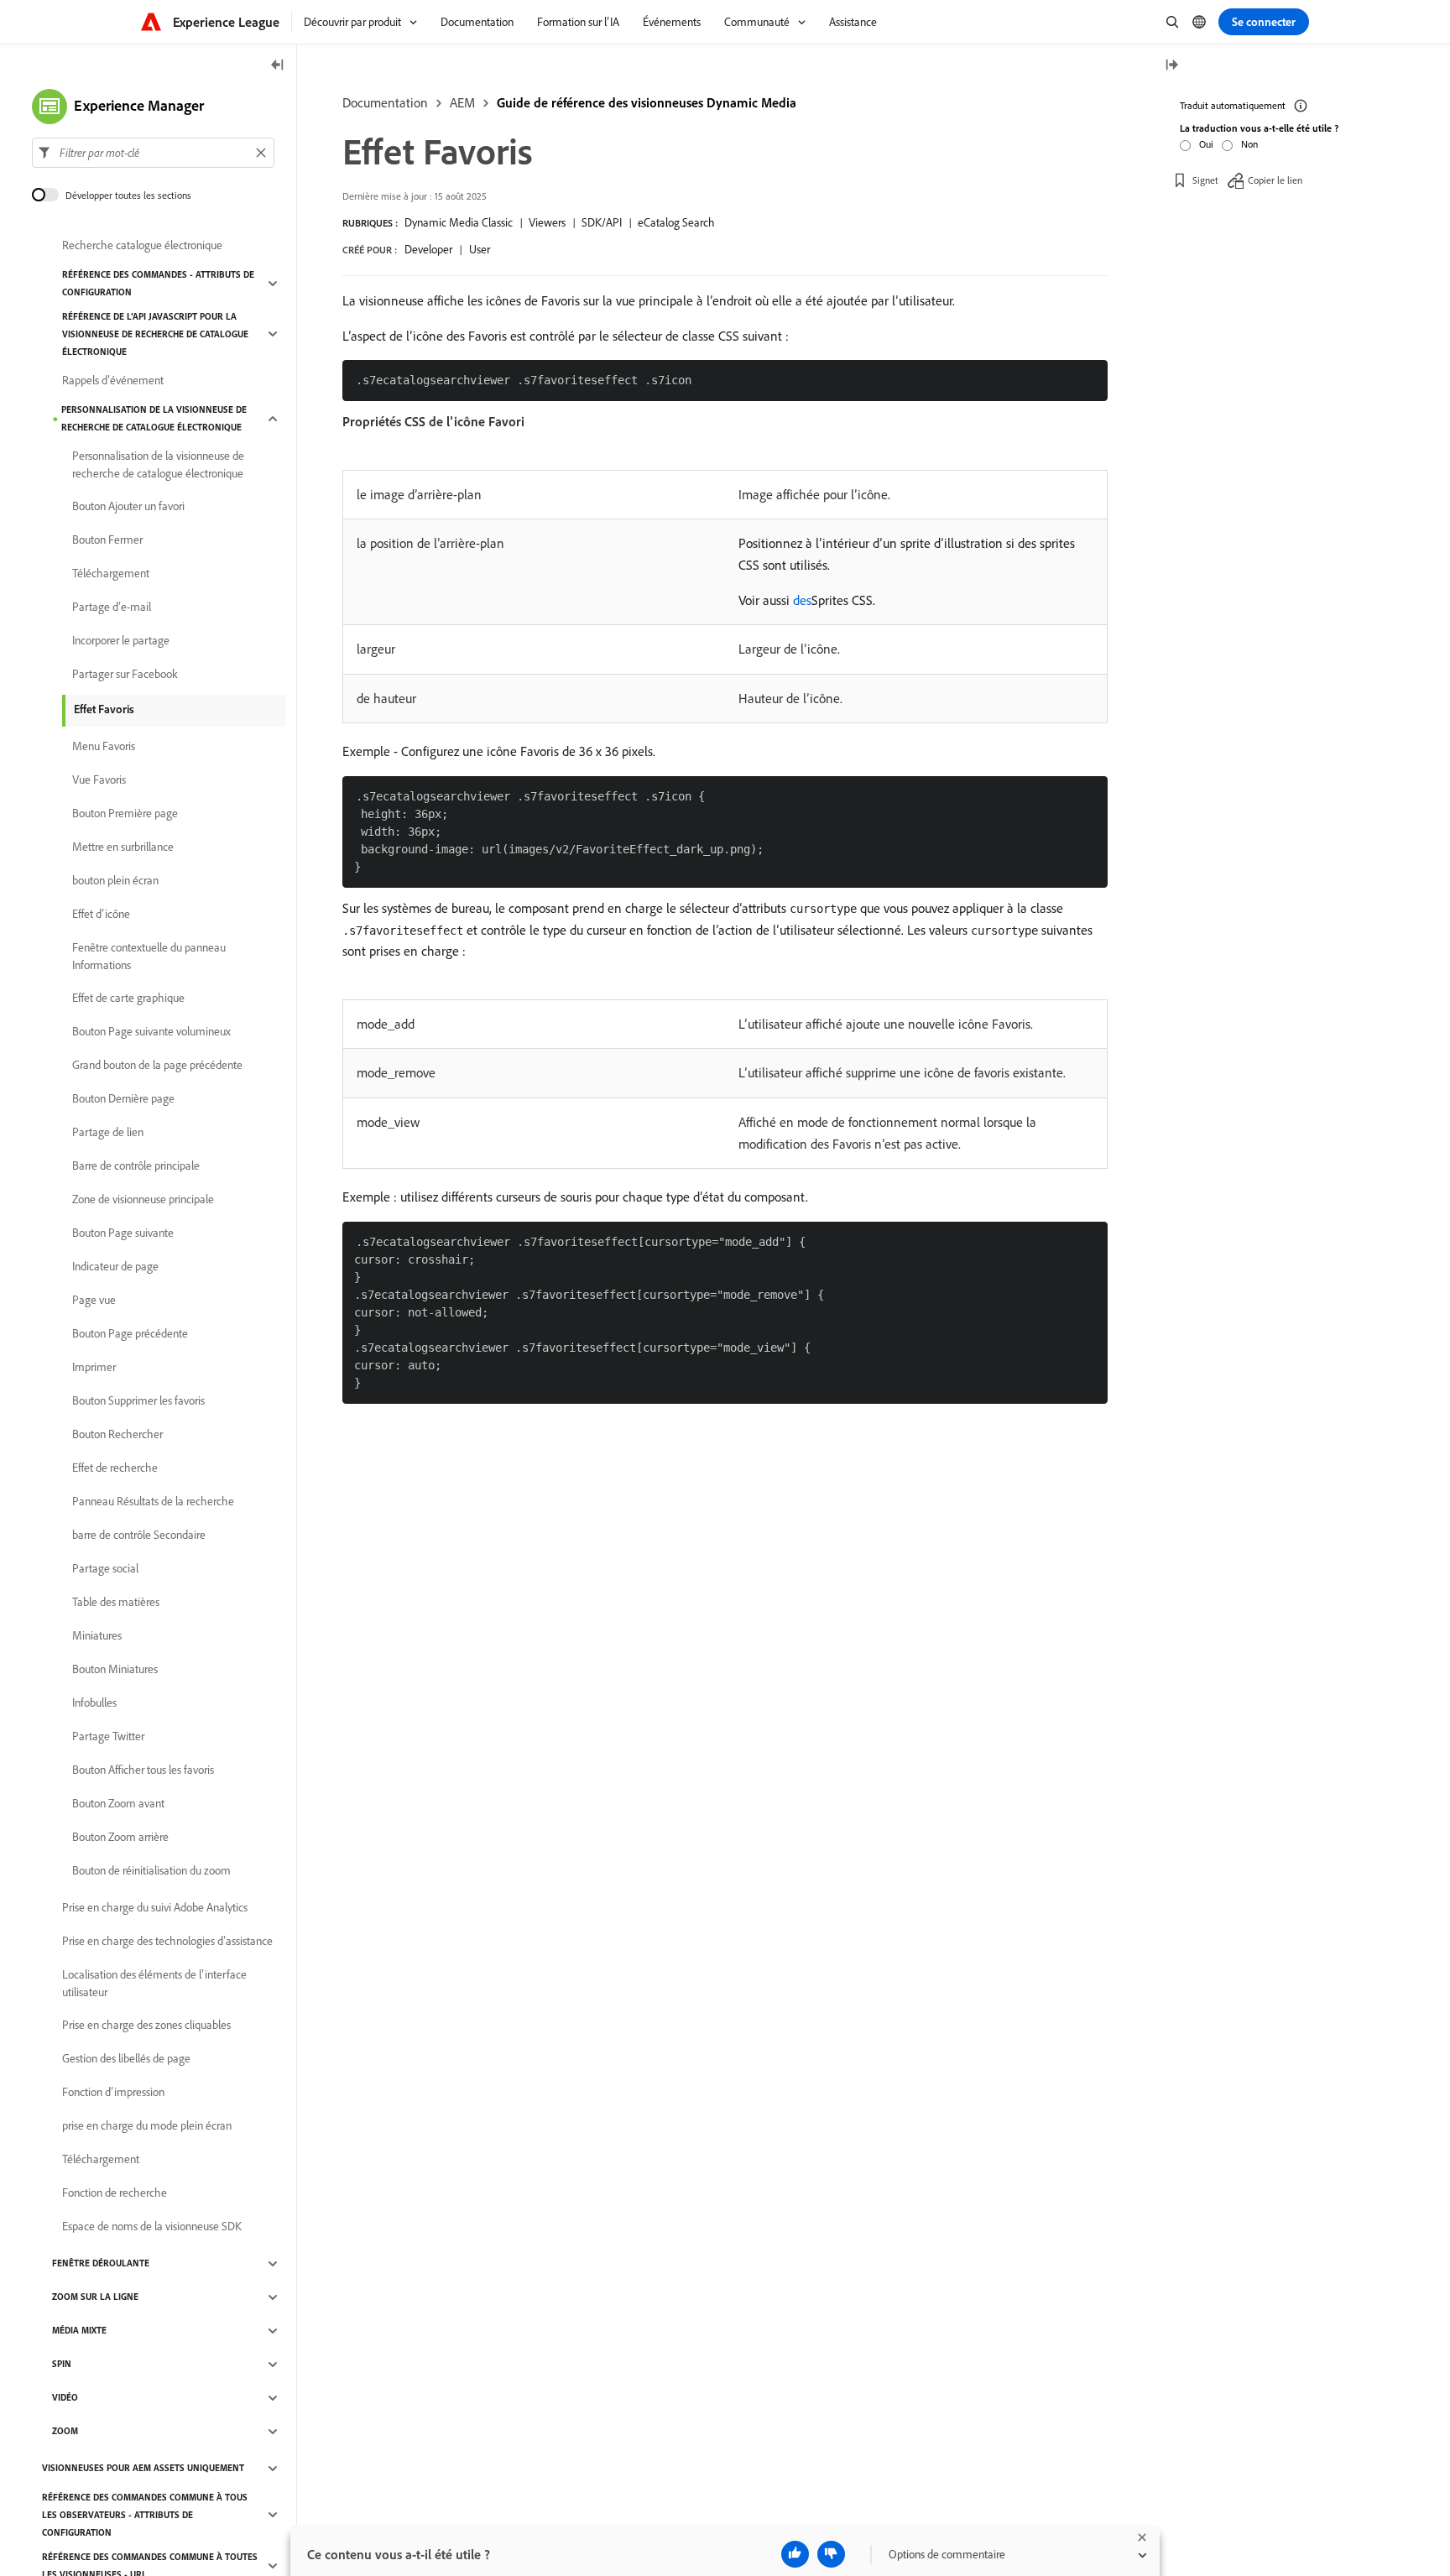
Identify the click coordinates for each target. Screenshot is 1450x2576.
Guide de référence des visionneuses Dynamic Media (647, 102)
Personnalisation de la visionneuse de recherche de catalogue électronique (154, 418)
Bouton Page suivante (123, 1233)
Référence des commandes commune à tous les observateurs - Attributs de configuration (145, 2515)
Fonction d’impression (113, 2093)
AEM (462, 102)
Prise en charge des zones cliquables (146, 2026)
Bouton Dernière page (123, 1099)
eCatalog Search (676, 222)
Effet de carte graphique (128, 999)
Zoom (65, 2432)
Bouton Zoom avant (118, 1804)
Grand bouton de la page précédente (157, 1066)
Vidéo (65, 2398)
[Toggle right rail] (1171, 66)
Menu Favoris (104, 747)
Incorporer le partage (121, 641)
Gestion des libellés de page (126, 2059)
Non (1249, 144)
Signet (1205, 180)
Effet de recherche (115, 1468)
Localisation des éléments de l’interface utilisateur (154, 1983)
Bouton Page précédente (130, 1334)
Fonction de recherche (115, 2193)
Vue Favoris (99, 780)
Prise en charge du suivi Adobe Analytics (155, 1908)
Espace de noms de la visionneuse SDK (152, 2227)
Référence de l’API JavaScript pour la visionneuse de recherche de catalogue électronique (155, 334)
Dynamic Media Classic (459, 222)
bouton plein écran (115, 881)
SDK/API (602, 222)
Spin (62, 2365)
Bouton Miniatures (115, 1670)
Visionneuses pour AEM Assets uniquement (143, 2469)
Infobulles (94, 1703)
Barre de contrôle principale (136, 1166)
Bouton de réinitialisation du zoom (151, 1871)
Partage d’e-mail (112, 607)
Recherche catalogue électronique (142, 246)
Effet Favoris (104, 709)
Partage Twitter (108, 1737)
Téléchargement (111, 574)
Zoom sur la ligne (95, 2297)
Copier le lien (1275, 180)
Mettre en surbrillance (123, 847)
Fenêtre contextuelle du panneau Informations (149, 956)
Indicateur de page (115, 1267)
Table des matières (116, 1603)
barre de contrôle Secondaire (139, 1536)
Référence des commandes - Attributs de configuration (158, 283)
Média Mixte (79, 2331)
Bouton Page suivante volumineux (151, 1032)
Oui (1206, 144)
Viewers (547, 222)
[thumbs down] (831, 2554)
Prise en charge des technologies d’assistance (167, 1942)
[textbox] (153, 153)
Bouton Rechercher (117, 1435)
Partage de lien (108, 1133)
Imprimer (94, 1368)
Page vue (94, 1301)
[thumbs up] (795, 2554)
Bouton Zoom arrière (120, 1838)
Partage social (105, 1569)
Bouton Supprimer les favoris (138, 1401)
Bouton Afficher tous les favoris (143, 1770)
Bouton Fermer (107, 540)
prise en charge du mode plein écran (147, 2126)
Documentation (385, 102)
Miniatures (97, 1636)
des (802, 600)
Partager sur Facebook (125, 675)
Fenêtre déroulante (101, 2264)
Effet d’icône (101, 915)
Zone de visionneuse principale (143, 1200)
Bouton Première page (125, 814)
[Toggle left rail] (278, 66)
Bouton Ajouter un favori (128, 507)
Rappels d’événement (113, 381)
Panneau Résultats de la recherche (153, 1502)
